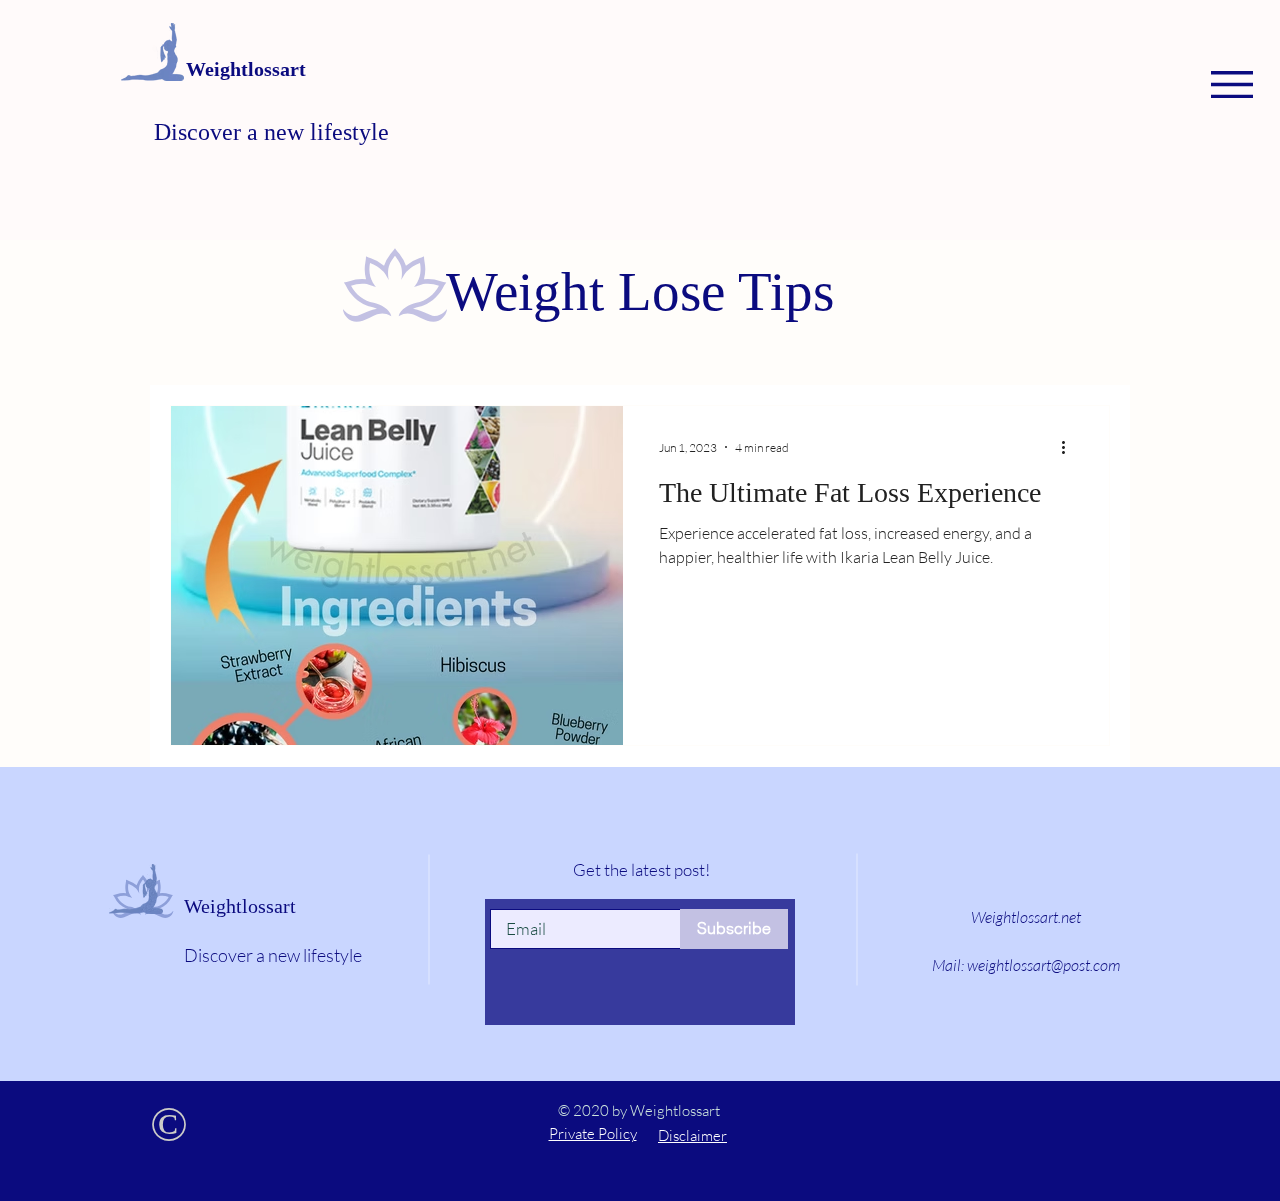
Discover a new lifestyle (271, 132)
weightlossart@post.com (1043, 965)
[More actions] (1070, 447)
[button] (1232, 84)
